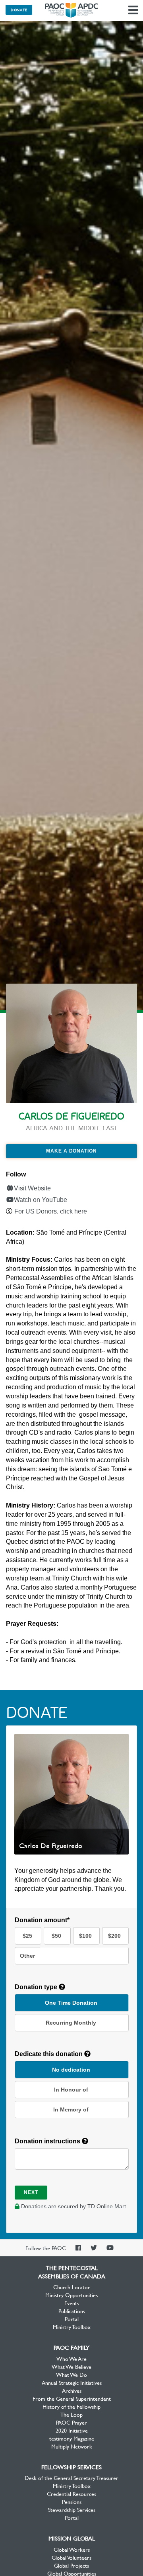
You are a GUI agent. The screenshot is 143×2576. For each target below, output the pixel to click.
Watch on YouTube (41, 1200)
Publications (72, 2311)
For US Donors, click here (51, 1211)
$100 (85, 1936)
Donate (19, 10)
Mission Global (72, 2538)
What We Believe (71, 2366)
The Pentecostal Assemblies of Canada (71, 10)
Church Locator (72, 2287)
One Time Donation (71, 2003)
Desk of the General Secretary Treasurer (71, 2478)
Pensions (72, 2502)
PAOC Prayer (71, 2422)
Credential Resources (71, 2494)
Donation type (37, 1987)
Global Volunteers (71, 2557)
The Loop (71, 2414)
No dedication (71, 2070)
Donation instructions (48, 2141)
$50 (56, 1936)
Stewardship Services (72, 2509)
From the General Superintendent (72, 2398)
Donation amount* (42, 1920)
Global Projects (71, 2565)
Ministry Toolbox (72, 2327)
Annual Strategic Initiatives (72, 2382)
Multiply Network (72, 2446)
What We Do (71, 2374)
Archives (72, 2390)
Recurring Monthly (71, 2023)
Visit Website (32, 1188)
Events (72, 2303)
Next (31, 2192)
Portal (72, 2319)
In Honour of (71, 2090)
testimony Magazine (72, 2438)
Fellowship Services (71, 2467)
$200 (114, 1936)
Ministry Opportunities (71, 2295)
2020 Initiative (72, 2430)
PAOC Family (71, 2347)
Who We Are (71, 2358)
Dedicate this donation (49, 2054)
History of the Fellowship (71, 2406)
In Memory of (71, 2109)
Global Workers (72, 2549)
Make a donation (71, 1151)
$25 (27, 1936)
